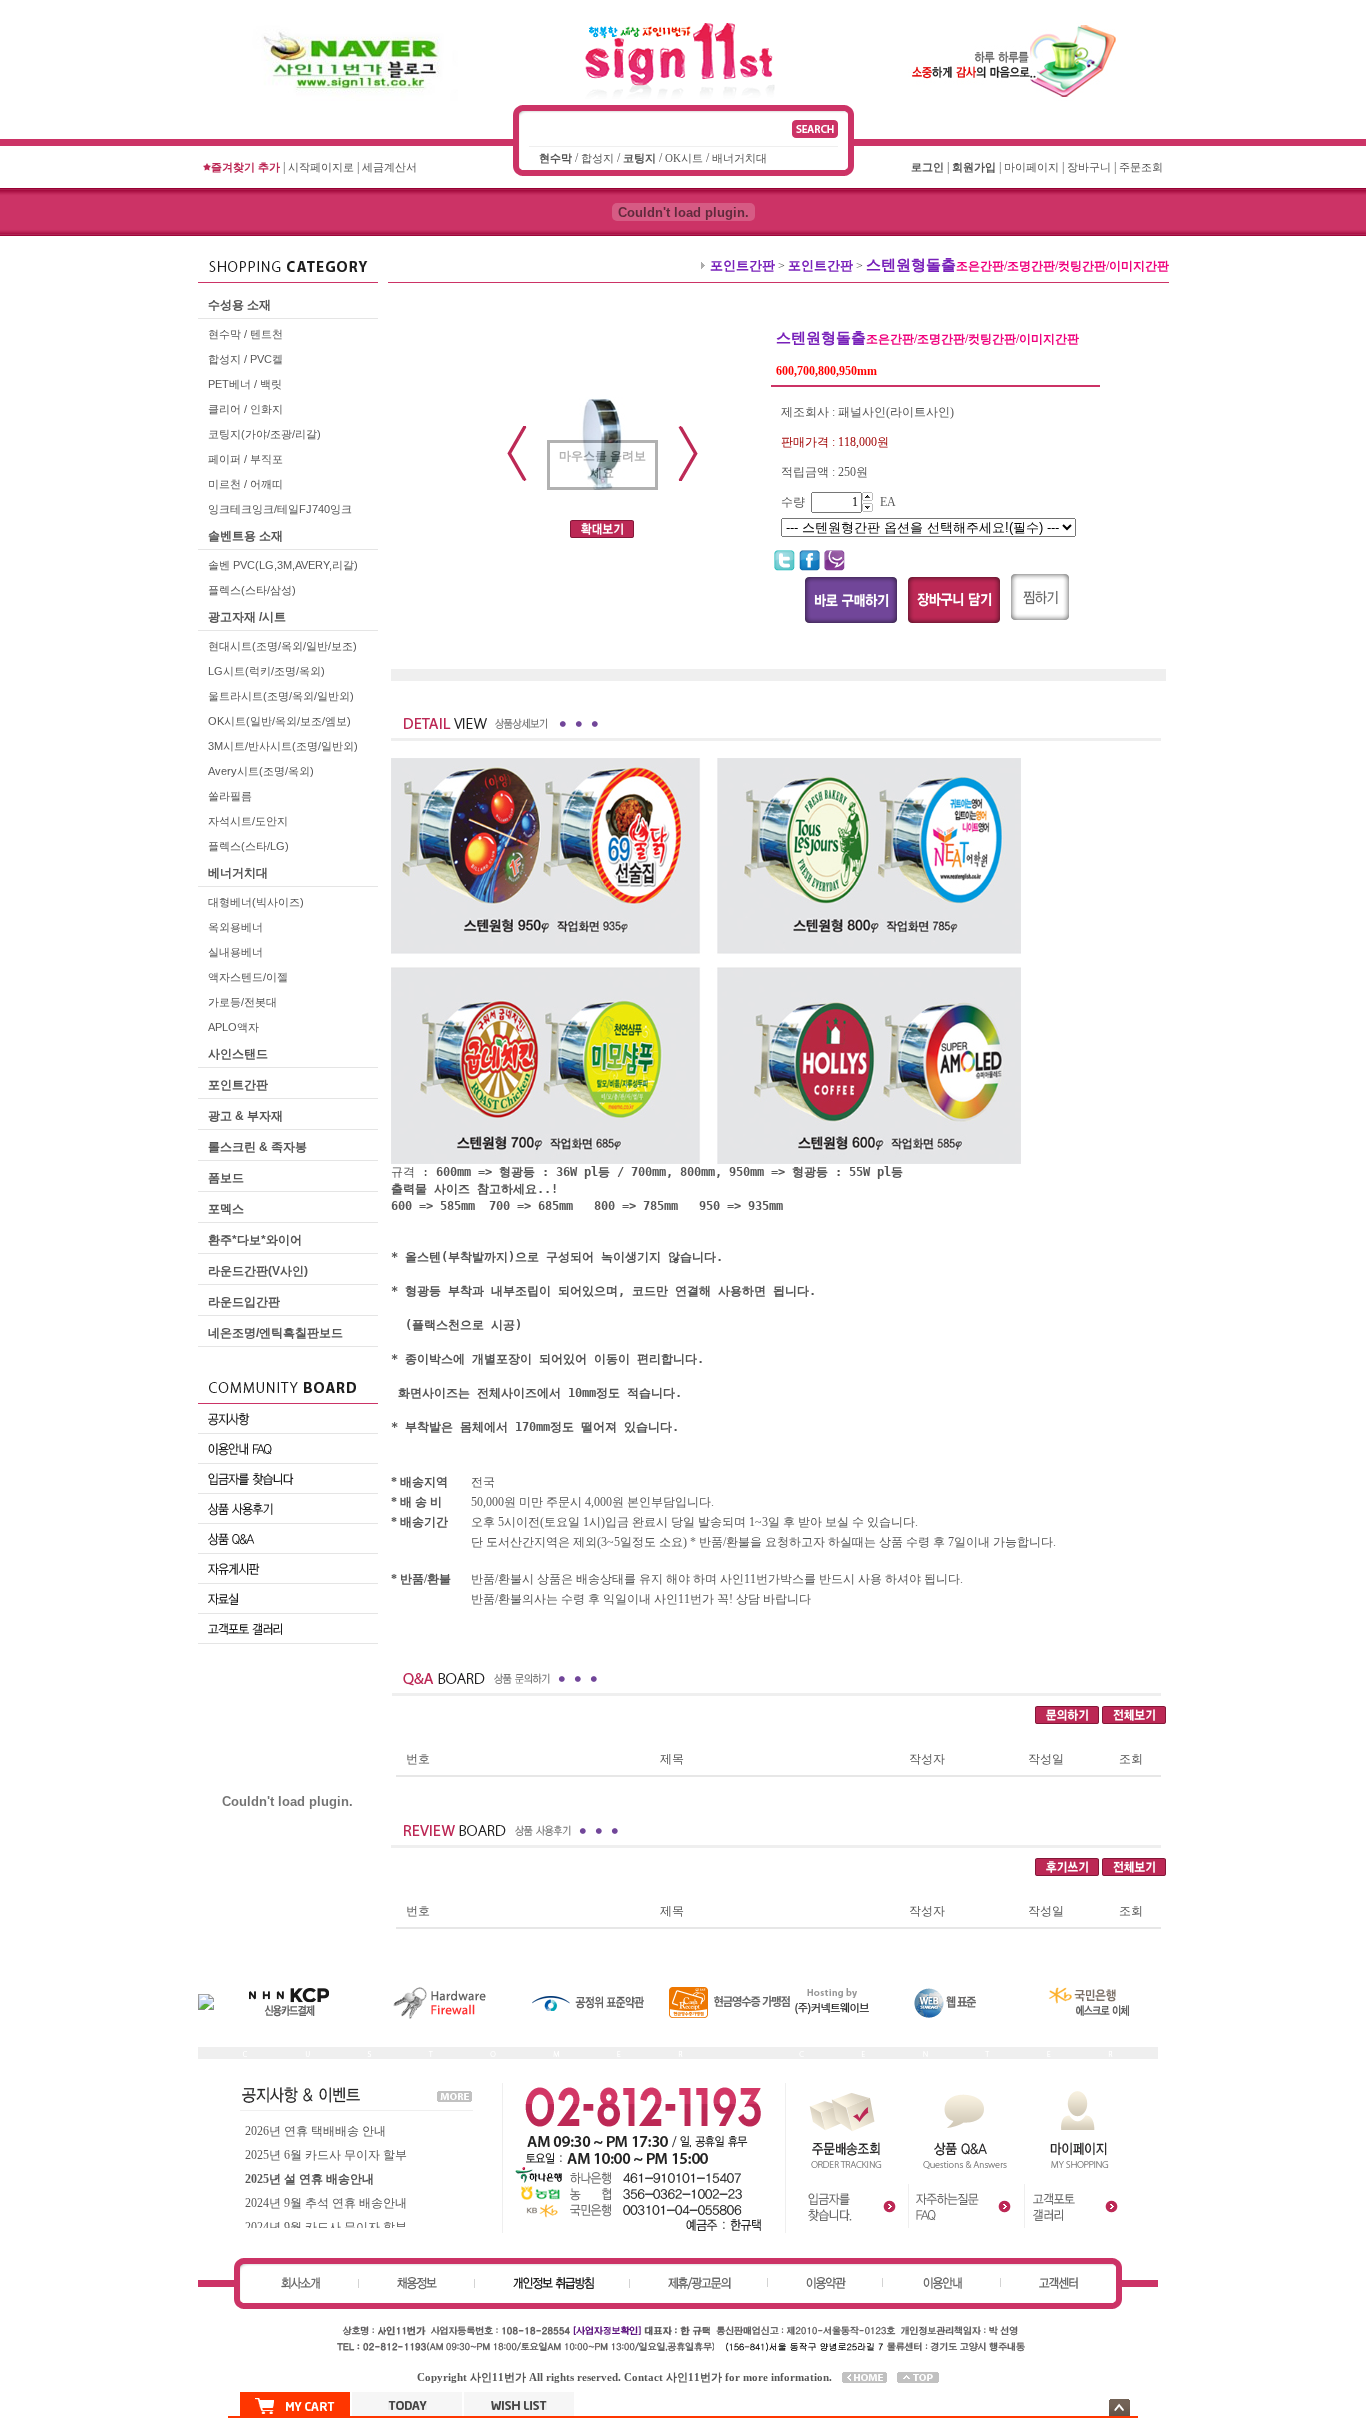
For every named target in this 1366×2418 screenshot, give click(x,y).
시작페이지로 (321, 167)
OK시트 (684, 158)
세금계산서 (389, 167)
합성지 (597, 158)
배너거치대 (739, 158)
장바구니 (1089, 167)
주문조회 (1141, 167)
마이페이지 (1031, 167)
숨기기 (1119, 2407)
